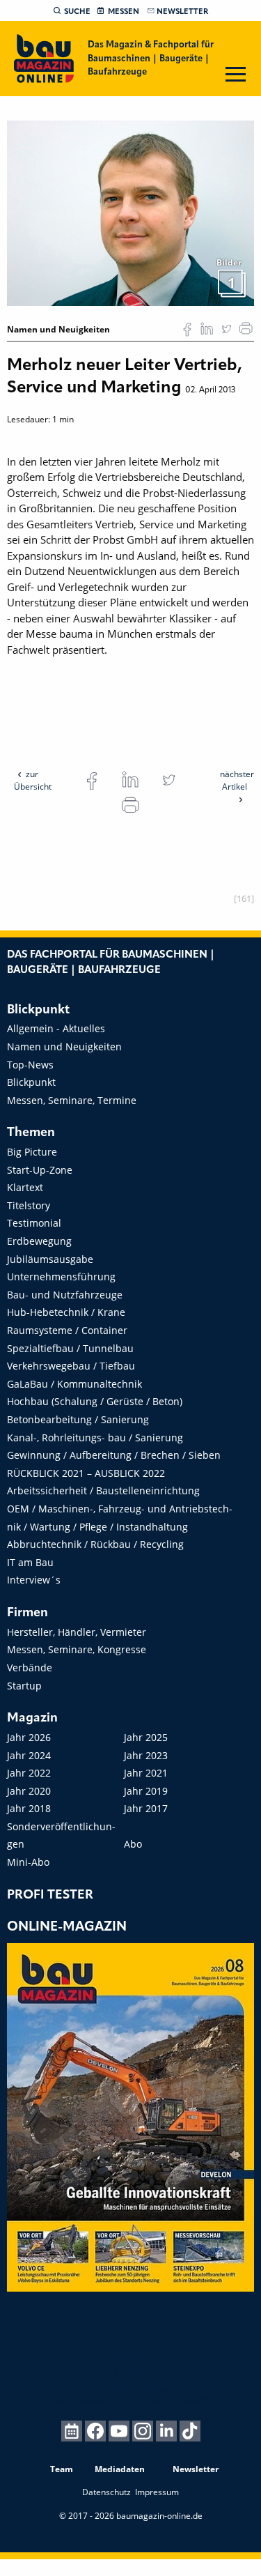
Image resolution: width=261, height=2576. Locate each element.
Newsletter (182, 12)
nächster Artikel (237, 780)
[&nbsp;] (130, 213)
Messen (124, 12)
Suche (77, 12)
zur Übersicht (33, 780)
